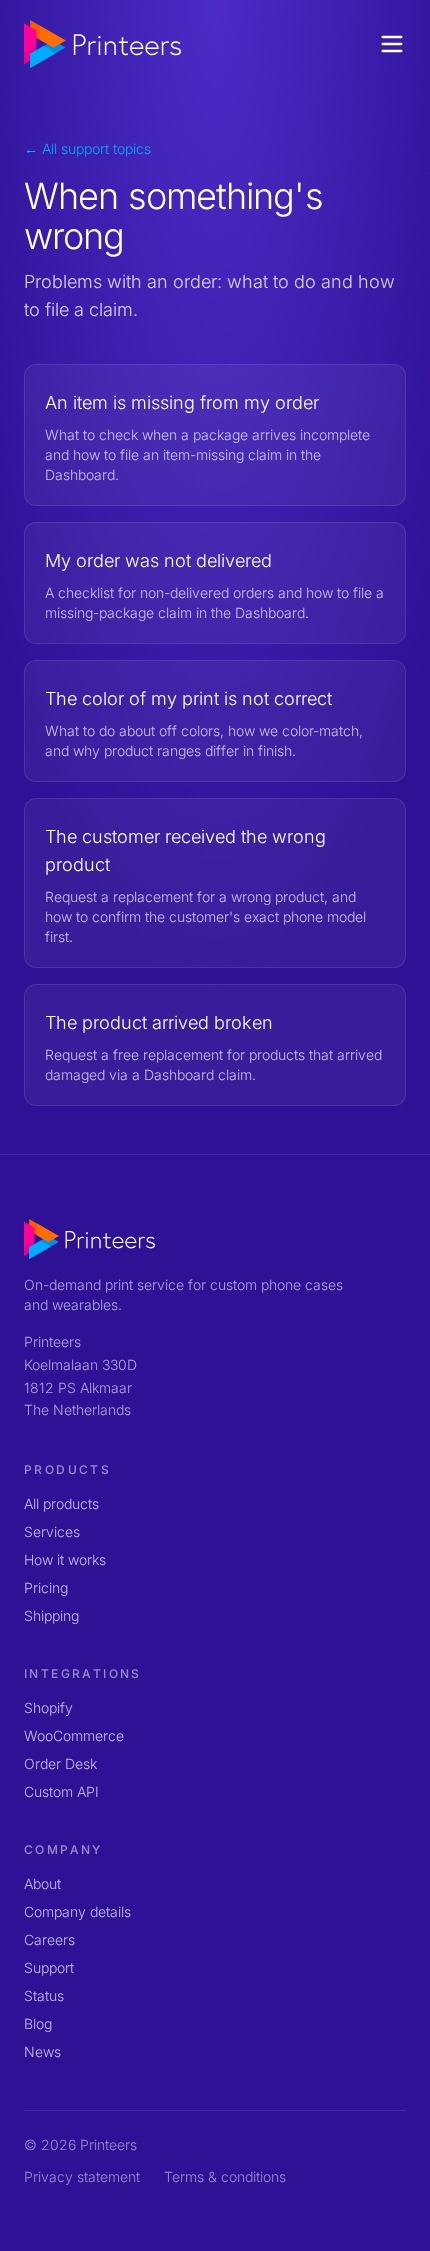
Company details (77, 1911)
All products (61, 1503)
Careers (49, 1939)
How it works (65, 1559)
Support (49, 1967)
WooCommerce (74, 1735)
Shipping (51, 1615)
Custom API (61, 1791)
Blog (38, 2023)
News (42, 2051)
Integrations (83, 1673)
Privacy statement (82, 2176)
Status (44, 1995)
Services (52, 1531)
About (42, 1883)
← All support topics (87, 148)
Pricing (46, 1587)
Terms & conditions (225, 2176)
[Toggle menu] (392, 44)
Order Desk (60, 1763)
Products (67, 1469)
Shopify (48, 1707)
